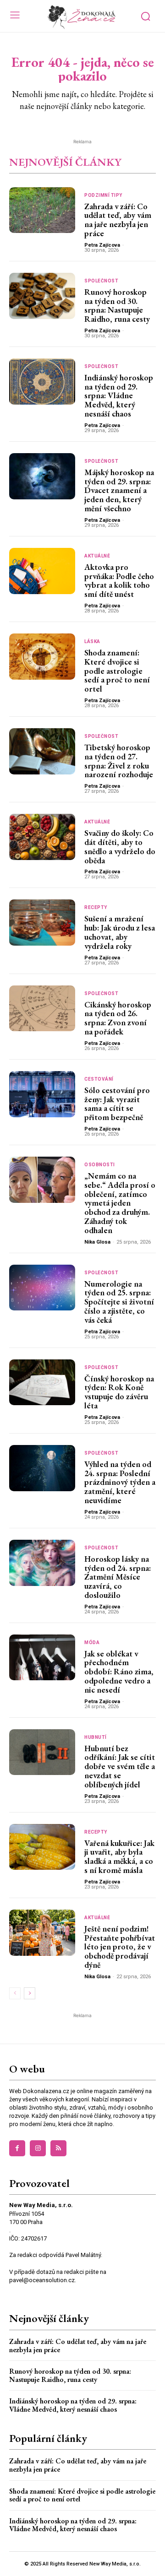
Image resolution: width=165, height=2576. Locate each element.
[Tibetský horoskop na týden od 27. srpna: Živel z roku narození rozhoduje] (42, 751)
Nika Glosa (97, 1242)
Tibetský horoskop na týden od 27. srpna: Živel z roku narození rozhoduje (119, 761)
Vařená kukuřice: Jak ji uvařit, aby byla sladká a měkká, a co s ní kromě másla (119, 1856)
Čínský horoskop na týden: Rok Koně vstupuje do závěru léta (119, 1392)
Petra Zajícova (102, 245)
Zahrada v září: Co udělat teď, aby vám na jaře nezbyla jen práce (118, 220)
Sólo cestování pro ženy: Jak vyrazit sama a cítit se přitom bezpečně (117, 1104)
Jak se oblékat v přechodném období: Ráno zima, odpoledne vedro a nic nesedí (119, 1672)
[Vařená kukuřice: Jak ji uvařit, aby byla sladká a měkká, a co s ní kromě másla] (42, 1847)
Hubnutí (96, 1737)
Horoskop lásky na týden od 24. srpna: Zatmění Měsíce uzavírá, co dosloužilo (118, 1577)
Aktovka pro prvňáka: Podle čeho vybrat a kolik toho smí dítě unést (119, 580)
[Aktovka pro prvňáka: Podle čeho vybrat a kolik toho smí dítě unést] (42, 571)
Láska (92, 642)
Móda (92, 1643)
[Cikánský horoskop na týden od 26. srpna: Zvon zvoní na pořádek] (42, 1009)
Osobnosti (100, 1165)
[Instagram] (38, 2148)
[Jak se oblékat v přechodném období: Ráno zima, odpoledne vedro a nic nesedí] (42, 1658)
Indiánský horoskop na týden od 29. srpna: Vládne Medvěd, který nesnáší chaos (119, 395)
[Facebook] (17, 2148)
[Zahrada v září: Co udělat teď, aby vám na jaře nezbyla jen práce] (42, 210)
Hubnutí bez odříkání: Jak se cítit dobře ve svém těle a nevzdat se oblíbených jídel (120, 1766)
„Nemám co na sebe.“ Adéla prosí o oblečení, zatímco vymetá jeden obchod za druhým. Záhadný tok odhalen (120, 1203)
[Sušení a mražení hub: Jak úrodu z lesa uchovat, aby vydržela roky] (42, 923)
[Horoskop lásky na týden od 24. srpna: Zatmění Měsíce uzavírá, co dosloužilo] (42, 1563)
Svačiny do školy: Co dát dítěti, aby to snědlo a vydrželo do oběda (120, 846)
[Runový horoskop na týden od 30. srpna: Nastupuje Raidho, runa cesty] (42, 296)
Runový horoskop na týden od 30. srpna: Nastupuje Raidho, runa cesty (117, 305)
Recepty (96, 908)
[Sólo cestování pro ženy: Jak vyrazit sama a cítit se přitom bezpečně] (42, 1094)
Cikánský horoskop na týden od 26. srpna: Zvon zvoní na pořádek (118, 1018)
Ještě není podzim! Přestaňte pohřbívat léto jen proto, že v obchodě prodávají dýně (120, 1947)
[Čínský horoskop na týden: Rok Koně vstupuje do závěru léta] (42, 1383)
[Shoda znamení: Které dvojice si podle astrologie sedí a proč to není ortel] (42, 657)
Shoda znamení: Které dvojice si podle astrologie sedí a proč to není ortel (117, 671)
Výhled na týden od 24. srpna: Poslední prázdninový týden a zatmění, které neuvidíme (120, 1482)
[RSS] (58, 2148)
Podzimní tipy (103, 195)
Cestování (99, 1079)
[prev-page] (15, 1993)
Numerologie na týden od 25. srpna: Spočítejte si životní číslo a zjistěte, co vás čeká (119, 1302)
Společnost (101, 281)
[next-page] (30, 1993)
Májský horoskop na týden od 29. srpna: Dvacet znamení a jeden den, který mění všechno (119, 490)
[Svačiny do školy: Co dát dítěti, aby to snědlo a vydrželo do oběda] (42, 837)
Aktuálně (97, 556)
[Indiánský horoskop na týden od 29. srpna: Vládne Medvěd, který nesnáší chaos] (42, 382)
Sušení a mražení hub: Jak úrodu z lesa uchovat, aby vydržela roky (120, 932)
